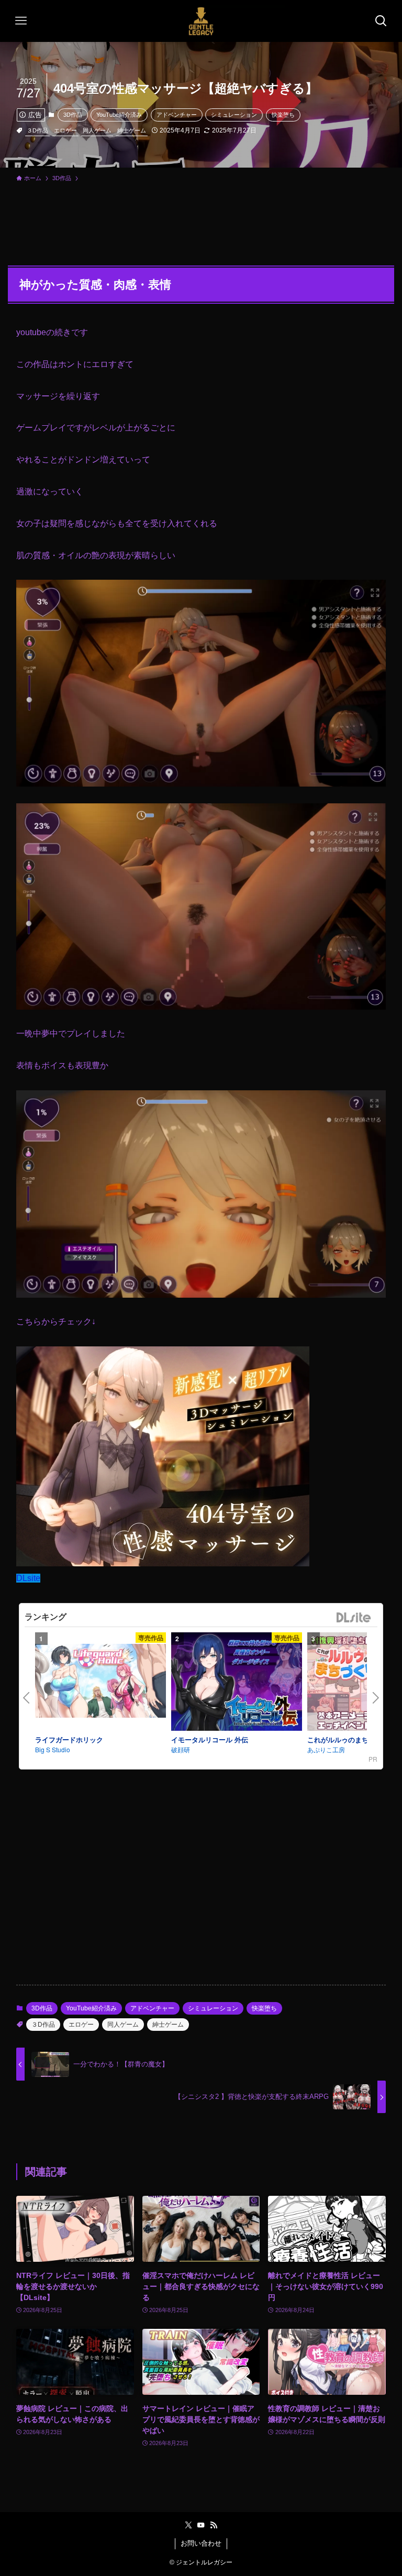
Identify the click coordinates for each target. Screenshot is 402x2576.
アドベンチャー (177, 115)
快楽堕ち (283, 115)
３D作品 (37, 130)
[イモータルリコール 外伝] (237, 1683)
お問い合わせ (201, 2543)
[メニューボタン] (21, 21)
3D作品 (73, 115)
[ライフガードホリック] (100, 1682)
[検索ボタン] (381, 21)
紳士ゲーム (132, 130)
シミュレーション (234, 115)
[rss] (214, 2525)
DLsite (28, 1578)
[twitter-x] (188, 2525)
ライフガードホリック (69, 1739)
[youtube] (201, 2525)
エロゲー (65, 130)
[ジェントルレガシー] (201, 21)
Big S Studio (53, 1749)
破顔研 (181, 1749)
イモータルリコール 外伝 (210, 1739)
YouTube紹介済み (119, 115)
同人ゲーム (97, 130)
